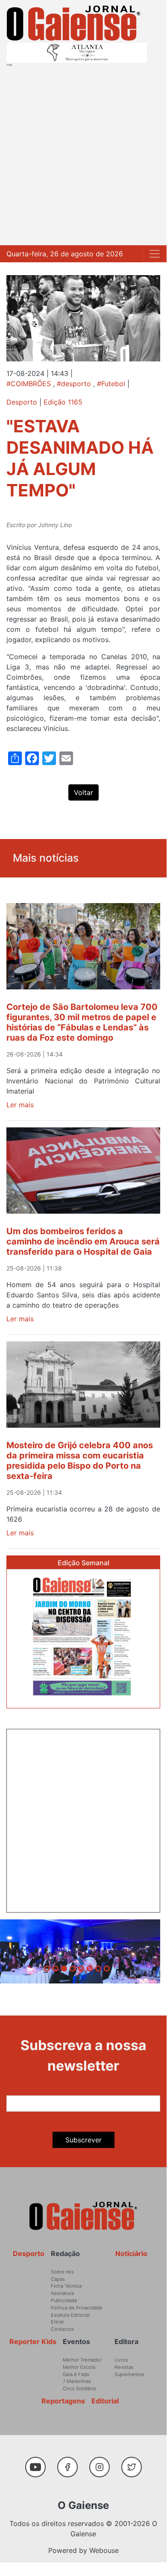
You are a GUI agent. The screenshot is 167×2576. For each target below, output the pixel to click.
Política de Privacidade (77, 2308)
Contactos (62, 2329)
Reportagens (63, 2401)
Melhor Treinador (82, 2360)
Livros (121, 2360)
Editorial (105, 2401)
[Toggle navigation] (155, 254)
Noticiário (131, 2253)
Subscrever (83, 2140)
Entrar (57, 2322)
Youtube (39, 2463)
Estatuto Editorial (70, 2315)
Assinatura (62, 2293)
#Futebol (111, 384)
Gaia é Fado (76, 2374)
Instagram (103, 2463)
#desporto (74, 384)
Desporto (22, 402)
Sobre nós (62, 2272)
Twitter (133, 2463)
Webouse (104, 2550)
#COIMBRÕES (29, 384)
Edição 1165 (63, 402)
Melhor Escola (79, 2367)
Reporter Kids (33, 2341)
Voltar (83, 792)
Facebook (71, 2463)
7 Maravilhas (77, 2381)
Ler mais (20, 1105)
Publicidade (64, 2300)
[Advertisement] (83, 154)
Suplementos (129, 2374)
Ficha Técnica (66, 2286)
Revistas (124, 2367)
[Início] (73, 23)
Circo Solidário (79, 2388)
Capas (58, 2279)
